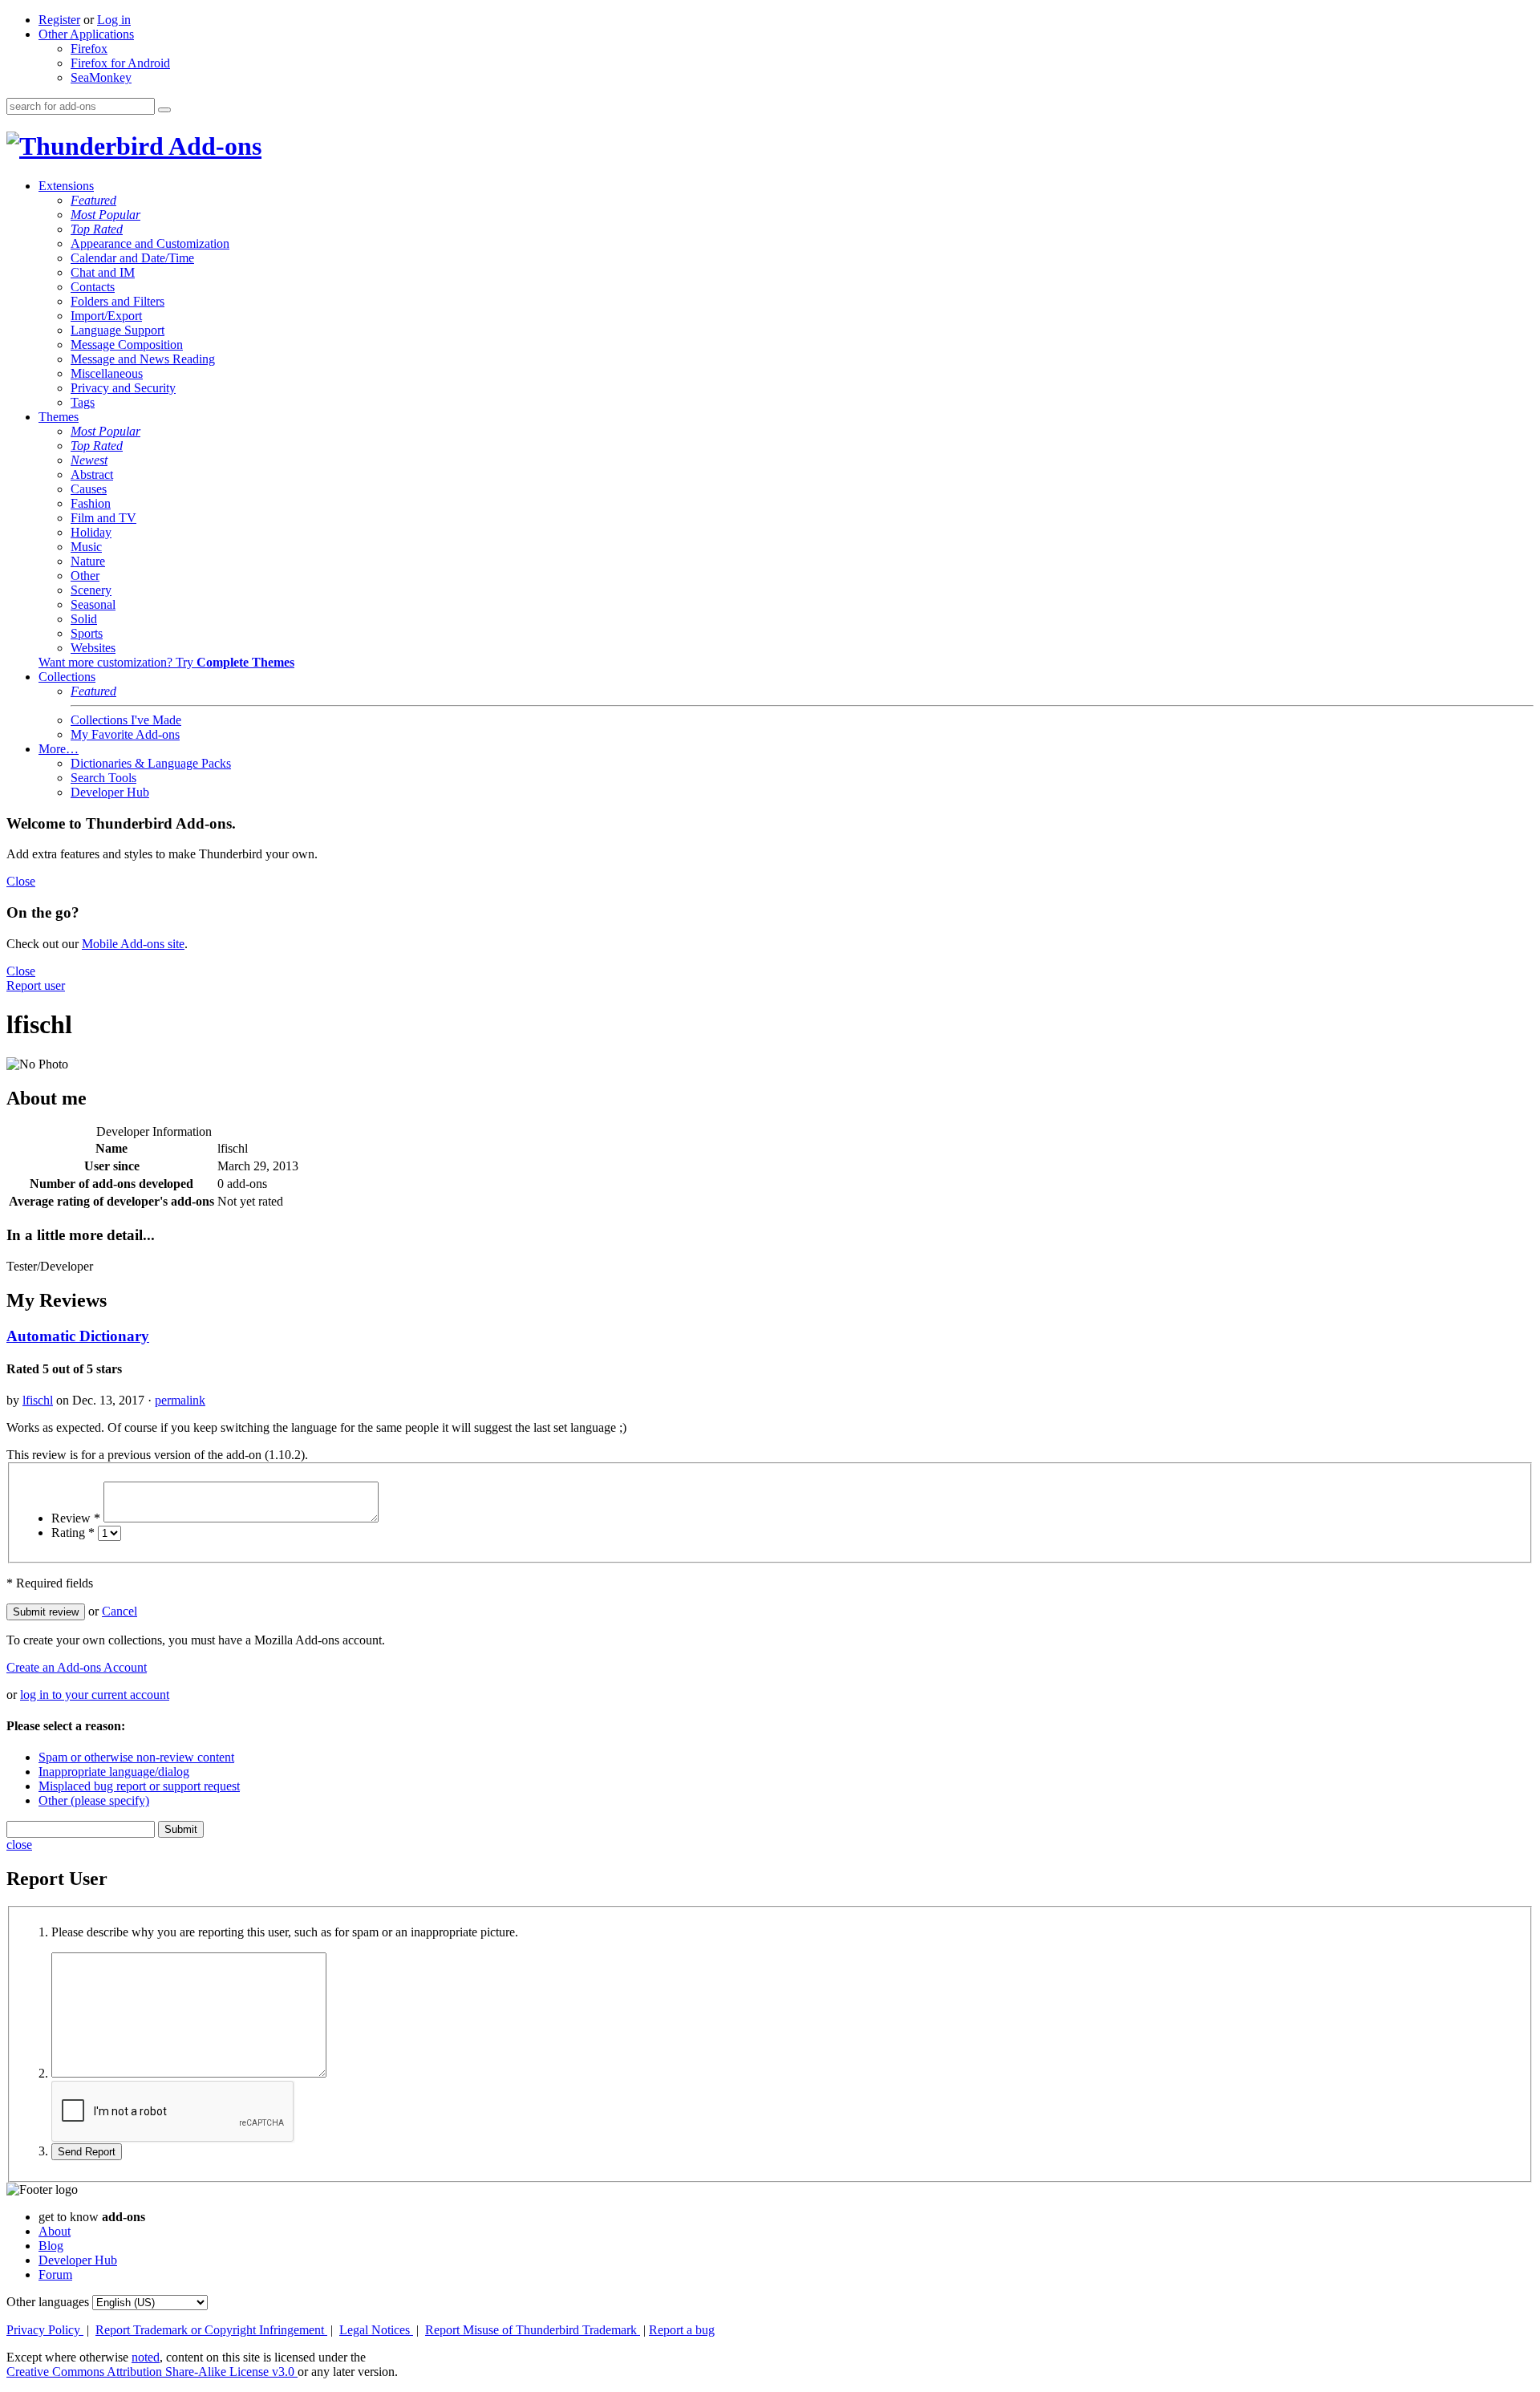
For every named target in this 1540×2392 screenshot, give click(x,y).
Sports (87, 633)
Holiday (91, 532)
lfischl (38, 1400)
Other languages (48, 2302)
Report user (36, 985)
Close (21, 881)
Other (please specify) (94, 1800)
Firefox (89, 49)
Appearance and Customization (150, 243)
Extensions (66, 186)
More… (59, 749)
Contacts (93, 287)
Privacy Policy (45, 2330)
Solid (84, 619)
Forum (55, 2274)
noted (146, 2357)
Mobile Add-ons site (133, 944)
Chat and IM (103, 272)
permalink (180, 1400)
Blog (51, 2246)
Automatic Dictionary (78, 1336)
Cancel (120, 1611)
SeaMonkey (101, 77)
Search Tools (103, 778)
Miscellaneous (107, 373)
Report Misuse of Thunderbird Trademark (533, 2330)
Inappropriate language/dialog (114, 1772)
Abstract (92, 474)
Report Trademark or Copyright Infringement (211, 2330)
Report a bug (682, 2330)
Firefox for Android (120, 63)
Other (85, 576)
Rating (73, 1533)
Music (86, 547)
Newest (89, 460)
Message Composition (127, 345)
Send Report (87, 2152)
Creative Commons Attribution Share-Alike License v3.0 (152, 2372)
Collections (67, 677)
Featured (93, 200)
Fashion (91, 503)
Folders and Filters (118, 301)
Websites (93, 648)
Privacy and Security (123, 388)
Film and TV (103, 518)
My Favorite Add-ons (125, 734)
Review (76, 1518)
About (55, 2231)
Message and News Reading (143, 359)
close (19, 1845)
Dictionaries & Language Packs (151, 763)
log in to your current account (95, 1695)
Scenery (91, 590)
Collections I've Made (126, 720)
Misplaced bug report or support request (139, 1786)
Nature (88, 561)
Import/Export (106, 316)
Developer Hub (110, 792)
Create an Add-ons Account (77, 1667)
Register (59, 20)
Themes (59, 417)
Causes (89, 489)
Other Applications (86, 34)
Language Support (118, 330)
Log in (114, 20)
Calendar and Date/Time (132, 258)
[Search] (164, 110)
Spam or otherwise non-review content (136, 1757)
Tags (83, 402)
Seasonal (93, 604)
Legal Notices (376, 2330)
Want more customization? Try (166, 662)
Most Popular (105, 215)
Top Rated (97, 229)
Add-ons (213, 146)
